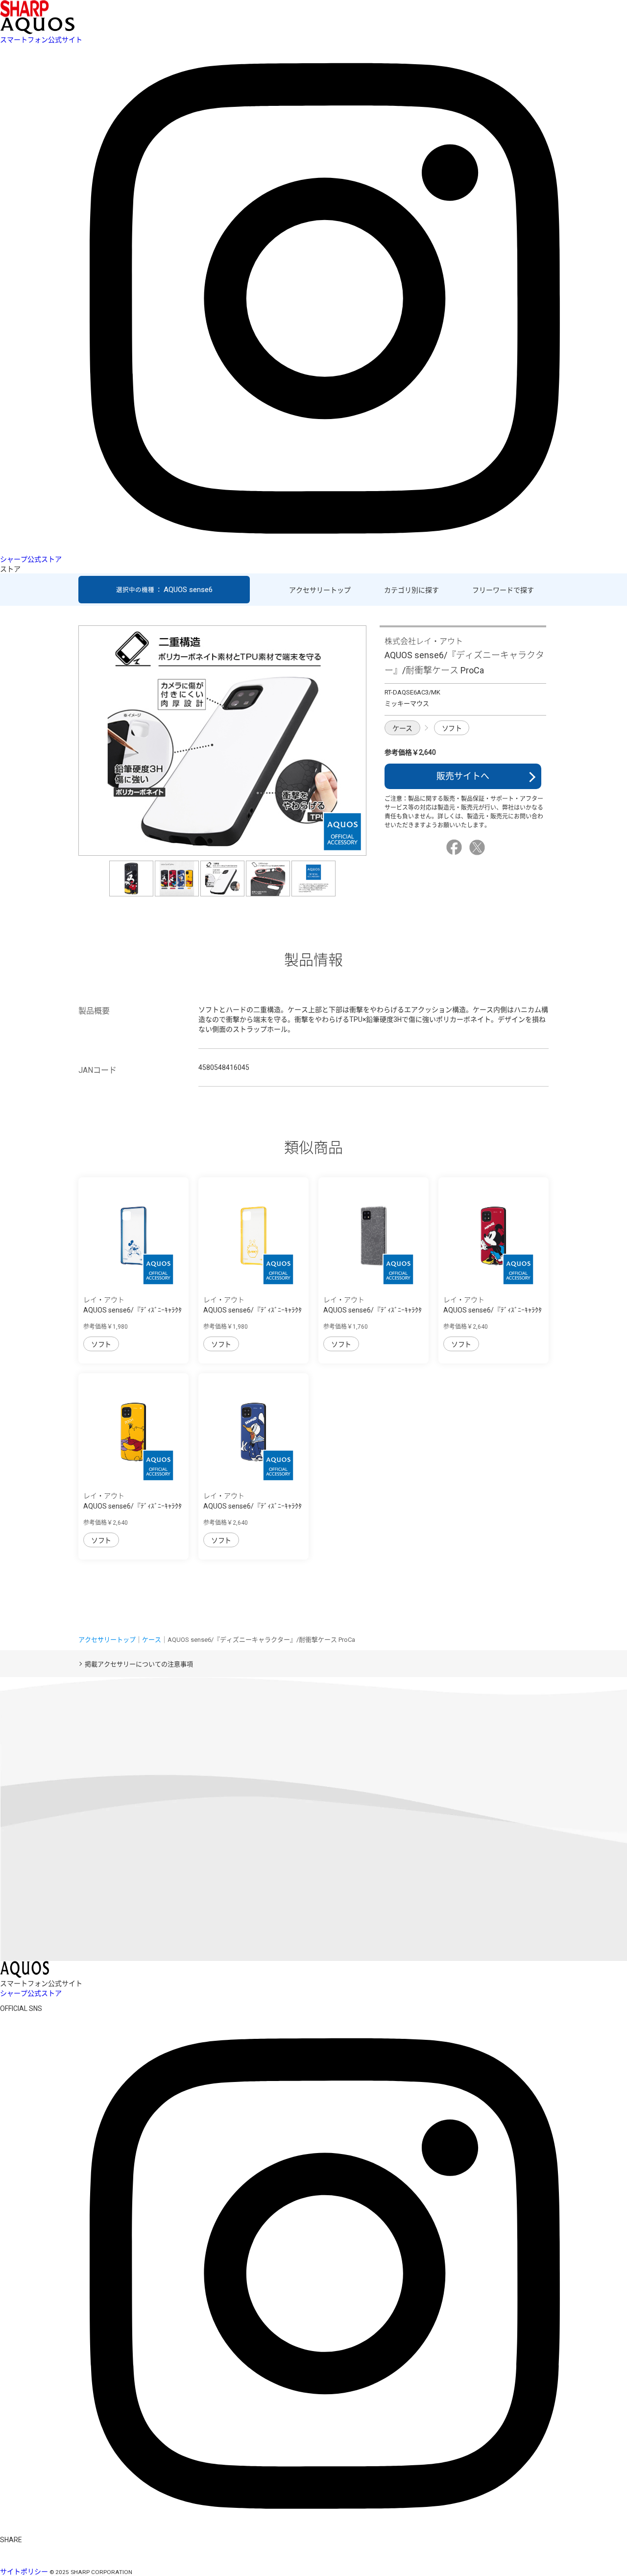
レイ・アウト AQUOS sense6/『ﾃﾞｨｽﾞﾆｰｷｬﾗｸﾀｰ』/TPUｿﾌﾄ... (373, 1310)
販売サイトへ (463, 776)
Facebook (456, 847)
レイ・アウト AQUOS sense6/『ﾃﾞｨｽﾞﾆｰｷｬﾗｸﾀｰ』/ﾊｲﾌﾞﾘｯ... (133, 1310)
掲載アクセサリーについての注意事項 (139, 1664)
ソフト (452, 728)
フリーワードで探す (503, 590)
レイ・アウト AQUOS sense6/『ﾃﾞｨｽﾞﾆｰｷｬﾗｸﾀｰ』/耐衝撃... (493, 1310)
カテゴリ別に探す (411, 590)
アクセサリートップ (320, 590)
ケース (402, 728)
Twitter (479, 847)
